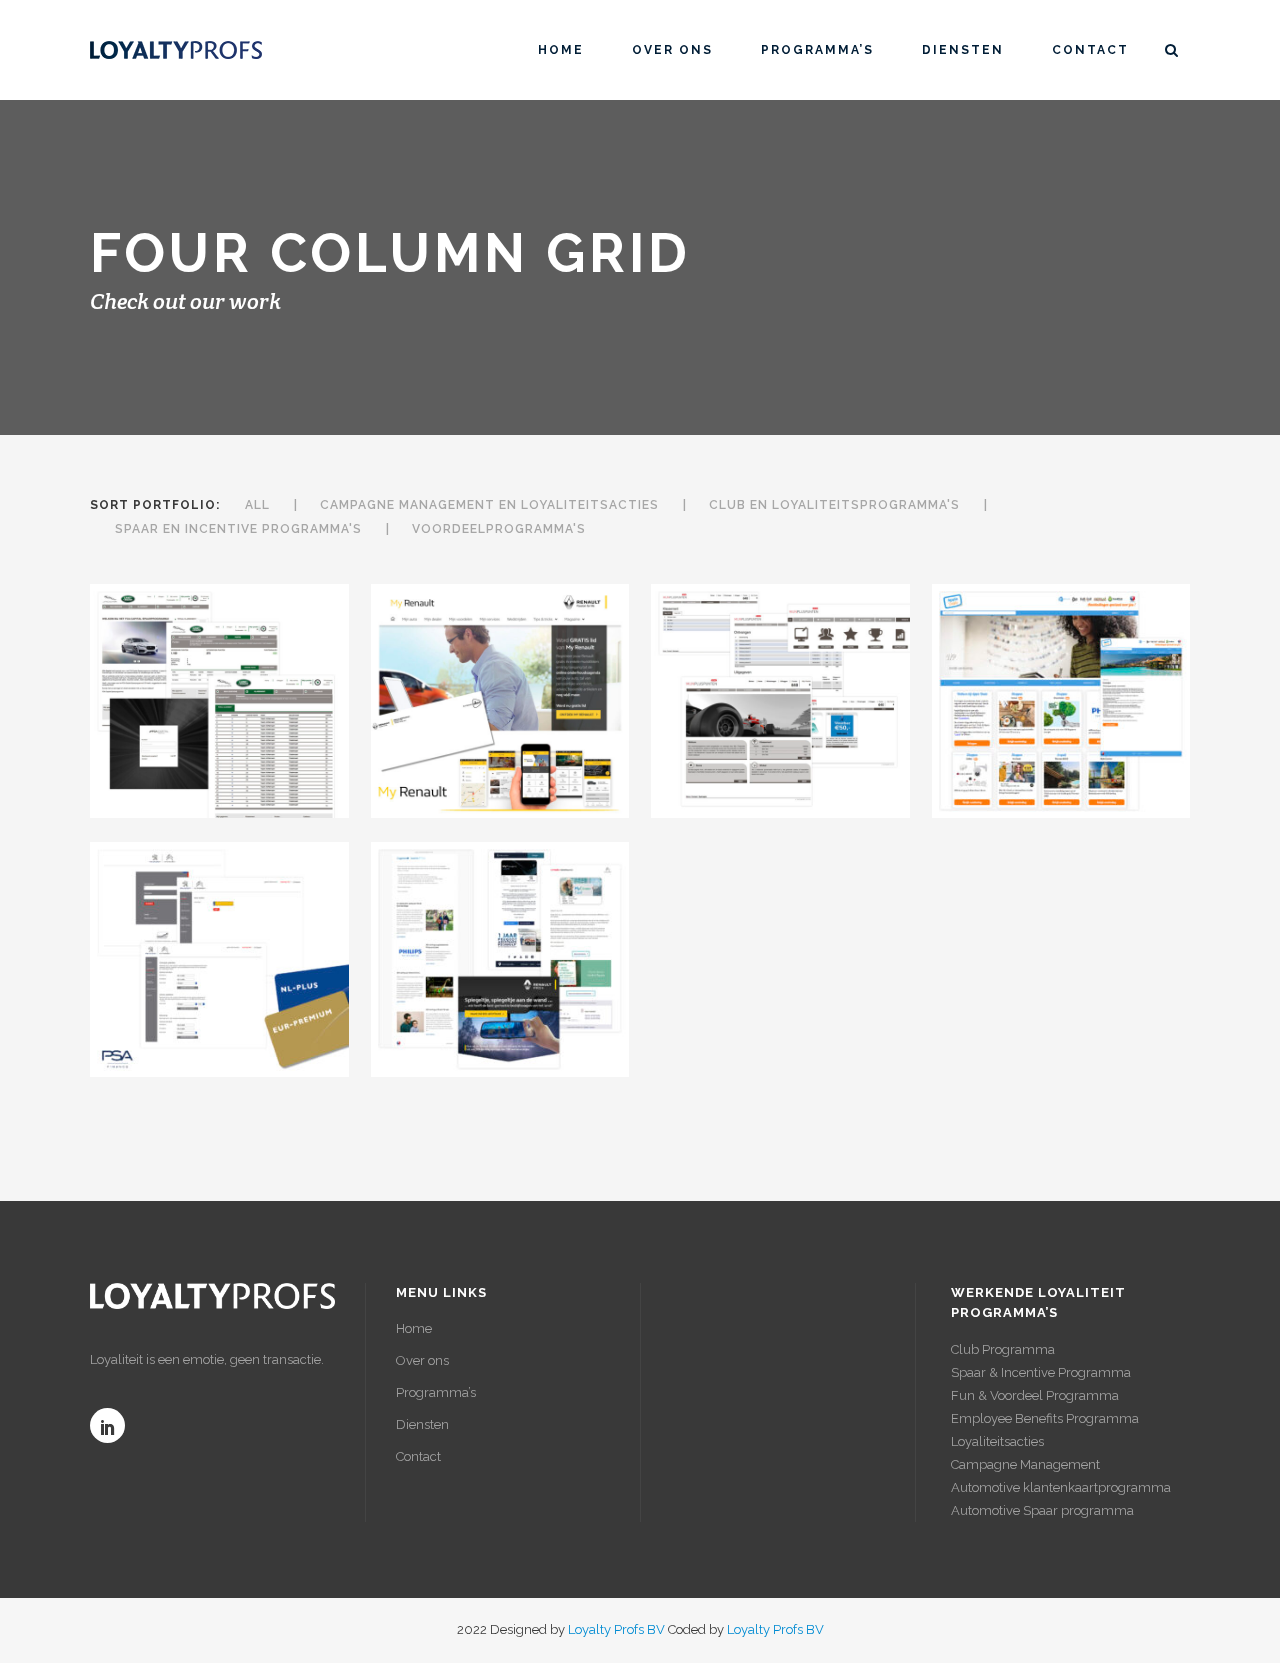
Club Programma (1003, 1349)
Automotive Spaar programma (1042, 1510)
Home (414, 1328)
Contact (418, 1456)
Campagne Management (1025, 1464)
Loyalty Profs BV (616, 1629)
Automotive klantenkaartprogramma (1061, 1487)
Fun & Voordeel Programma (1035, 1395)
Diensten (422, 1424)
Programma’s (436, 1392)
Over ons (422, 1360)
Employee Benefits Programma (1045, 1418)
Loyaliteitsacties (997, 1441)
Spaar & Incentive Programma (1041, 1372)
